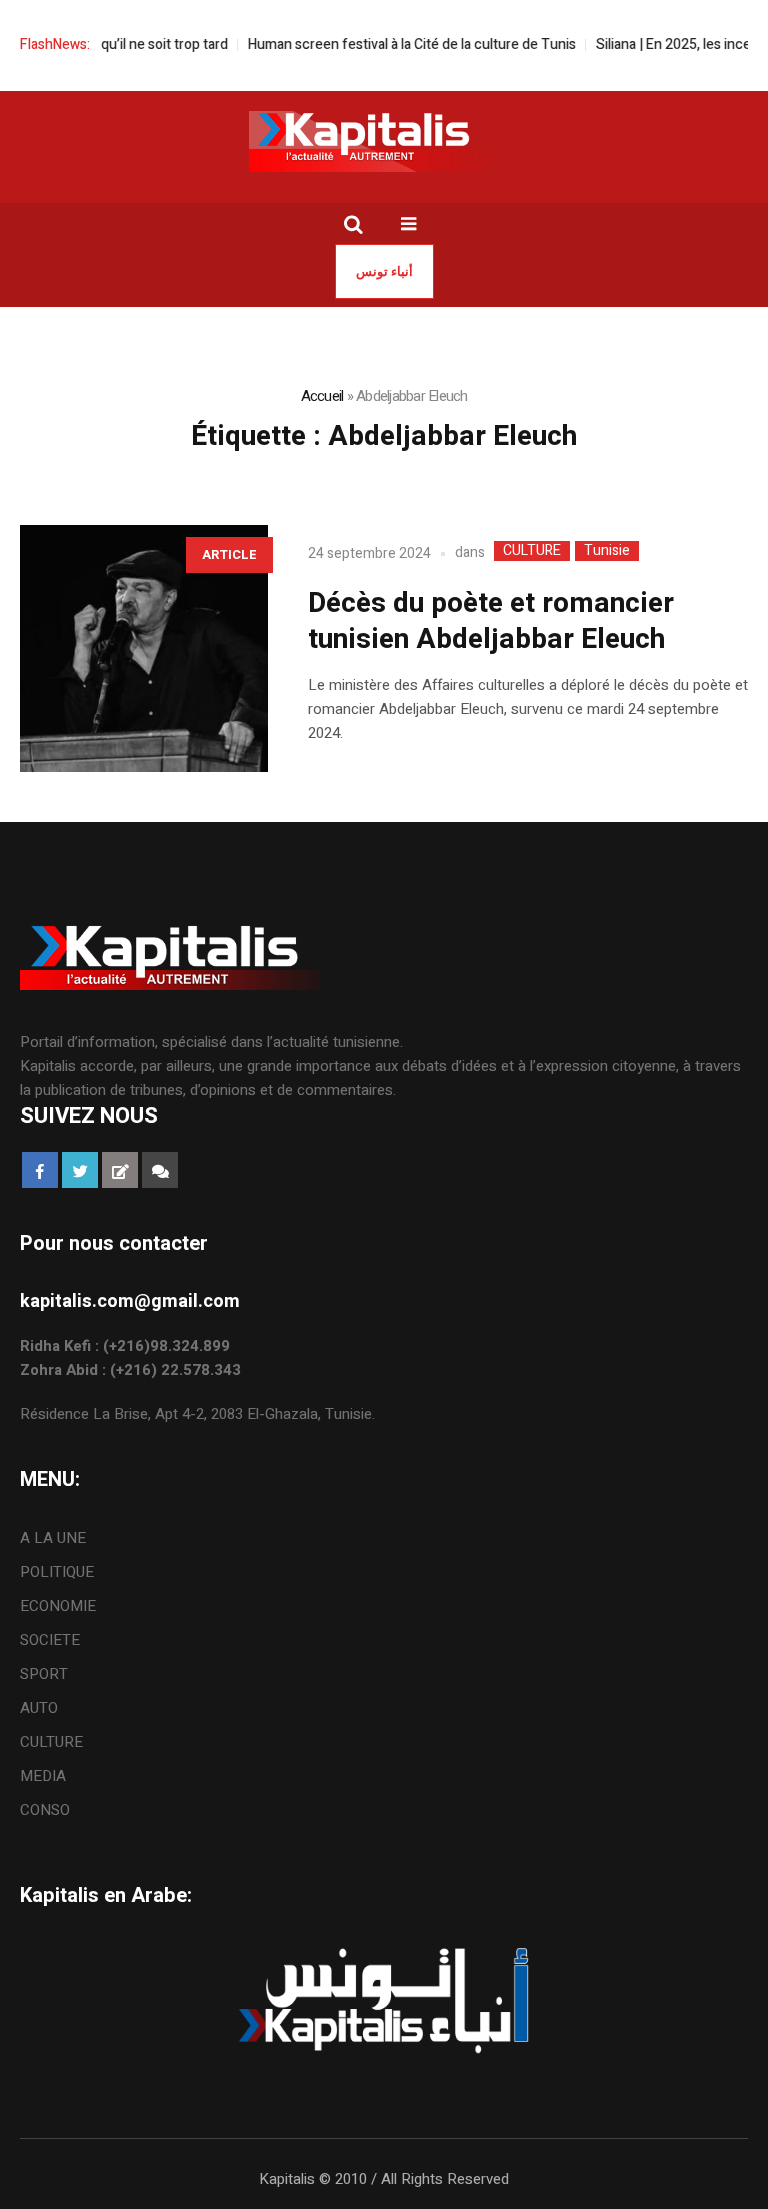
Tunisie (607, 551)
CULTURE (532, 551)
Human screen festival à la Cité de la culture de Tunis (395, 44)
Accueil (322, 396)
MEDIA (43, 1776)
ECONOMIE (58, 1606)
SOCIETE (50, 1640)
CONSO (45, 1810)
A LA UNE (53, 1538)
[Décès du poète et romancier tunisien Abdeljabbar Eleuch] (144, 649)
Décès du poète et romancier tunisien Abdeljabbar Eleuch (491, 621)
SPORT (44, 1674)
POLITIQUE (57, 1572)
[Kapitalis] (384, 141)
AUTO (39, 1708)
